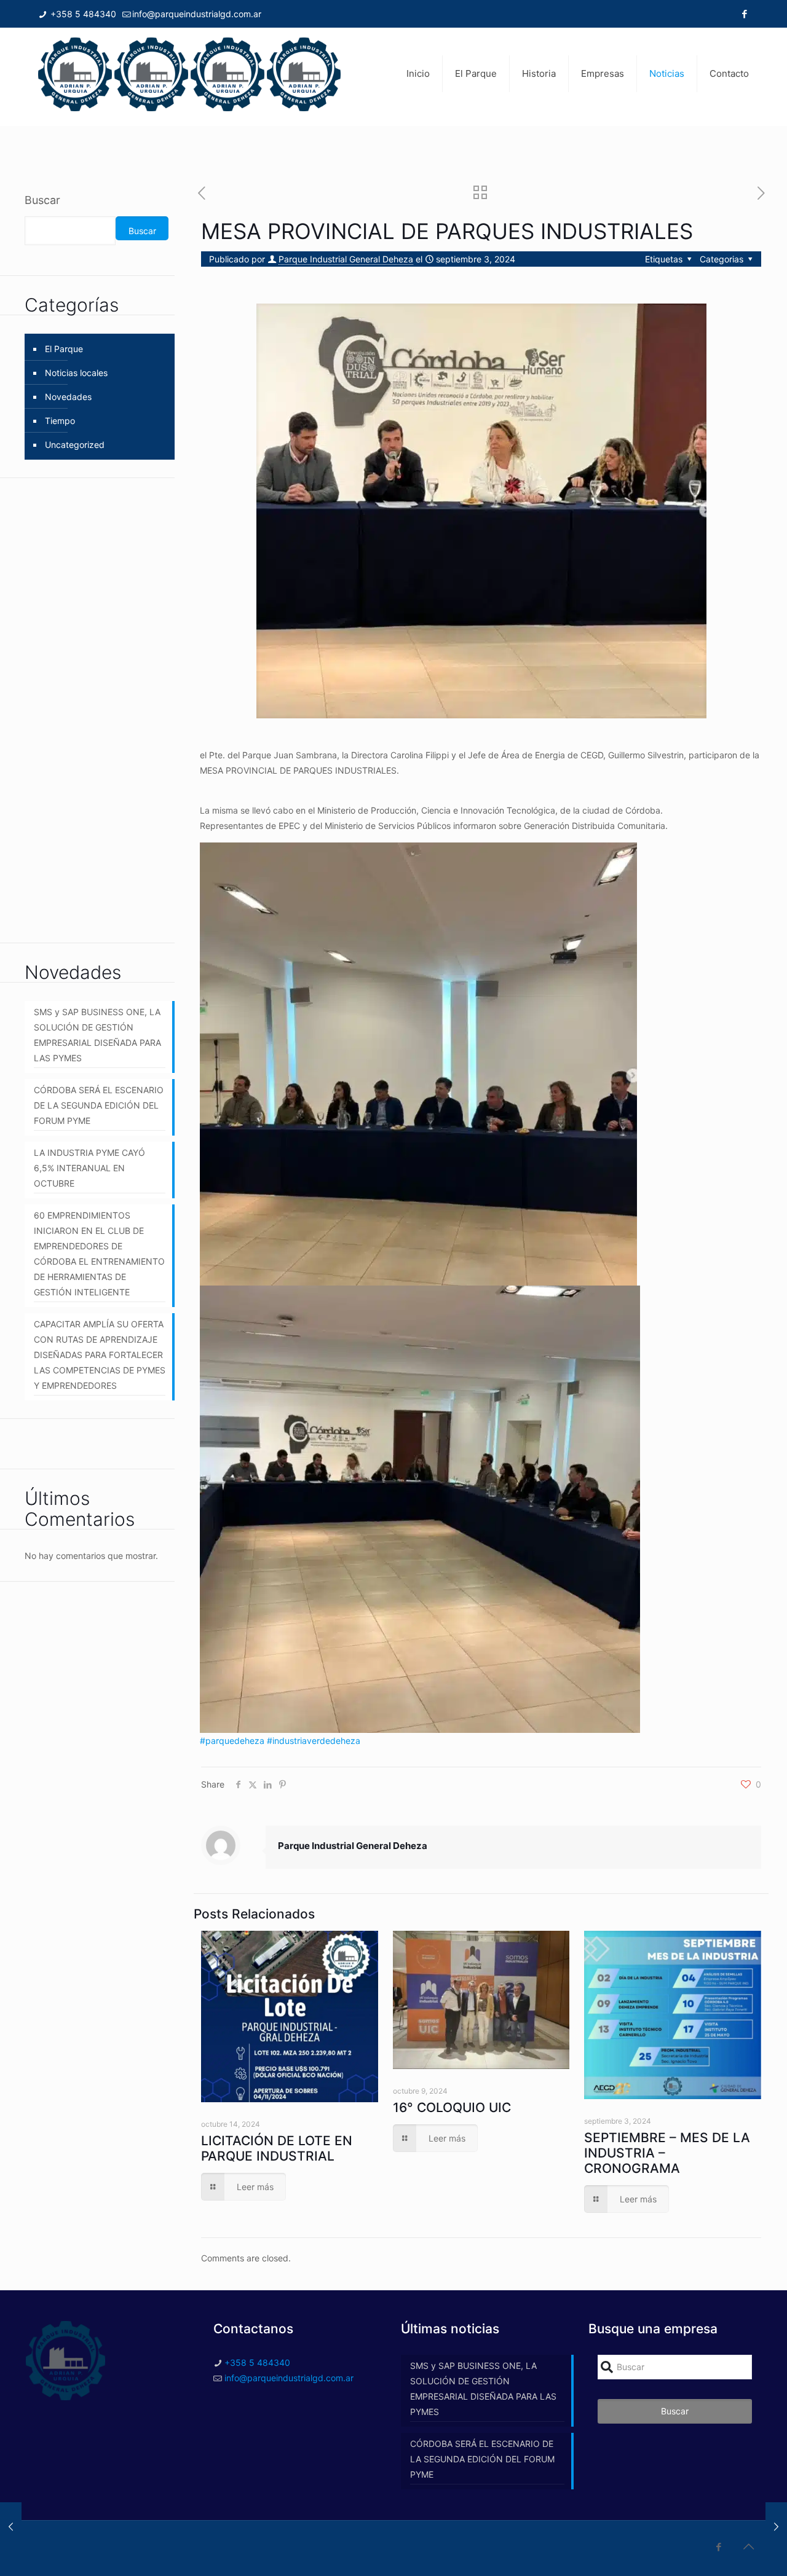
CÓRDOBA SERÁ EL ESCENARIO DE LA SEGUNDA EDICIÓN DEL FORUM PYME (99, 1105)
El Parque (64, 349)
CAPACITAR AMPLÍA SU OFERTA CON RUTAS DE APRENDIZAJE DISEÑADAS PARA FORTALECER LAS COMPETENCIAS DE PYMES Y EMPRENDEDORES (100, 1355)
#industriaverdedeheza (314, 1741)
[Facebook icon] (744, 14)
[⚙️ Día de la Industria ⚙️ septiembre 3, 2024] (776, 2527)
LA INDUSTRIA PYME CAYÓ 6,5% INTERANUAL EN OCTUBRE (89, 1168)
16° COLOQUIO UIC (452, 2107)
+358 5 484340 (82, 14)
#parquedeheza (232, 1741)
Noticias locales (76, 373)
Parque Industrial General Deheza (346, 259)
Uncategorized (75, 445)
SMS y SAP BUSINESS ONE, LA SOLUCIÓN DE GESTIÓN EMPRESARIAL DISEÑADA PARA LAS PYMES (97, 1035)
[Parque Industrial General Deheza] (189, 74)
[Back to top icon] (748, 2547)
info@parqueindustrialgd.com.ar (197, 14)
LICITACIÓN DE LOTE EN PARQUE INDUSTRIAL (277, 2148)
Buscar (42, 200)
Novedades (68, 397)
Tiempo (60, 421)
